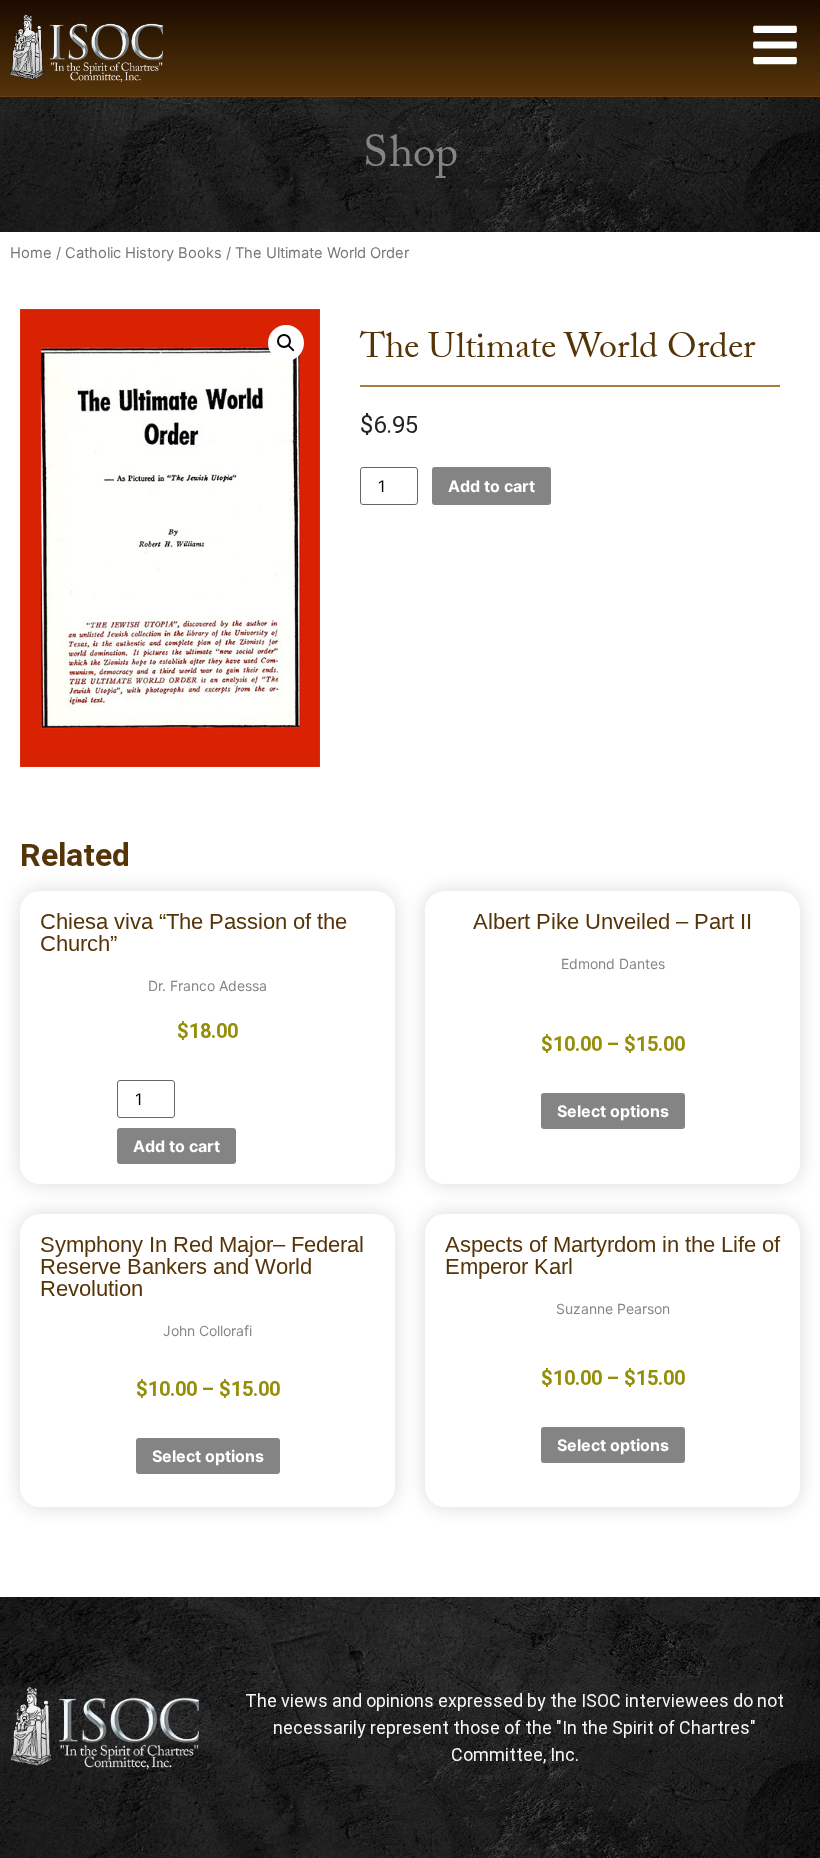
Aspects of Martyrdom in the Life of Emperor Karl (612, 1255)
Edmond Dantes (613, 963)
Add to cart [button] (176, 1146)
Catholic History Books (143, 253)
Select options (613, 1111)
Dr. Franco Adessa (207, 985)
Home (31, 253)
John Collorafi (207, 1330)
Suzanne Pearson (613, 1308)
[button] (286, 343)
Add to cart (491, 486)
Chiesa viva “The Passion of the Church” (193, 932)
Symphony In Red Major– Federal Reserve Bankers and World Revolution (202, 1266)
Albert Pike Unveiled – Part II (612, 921)
